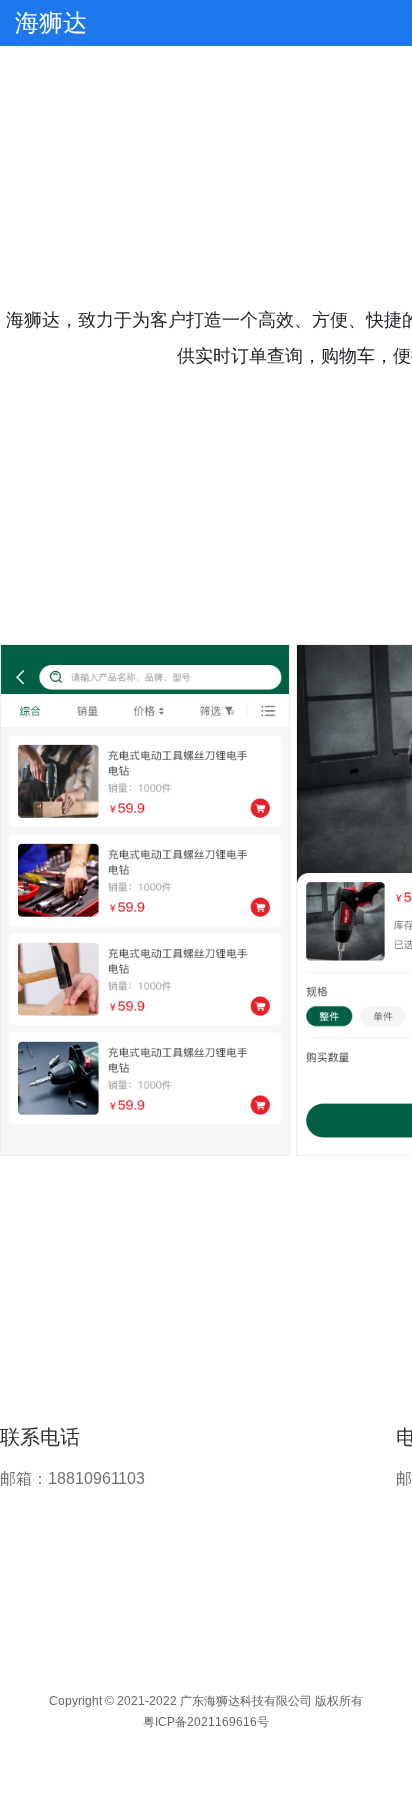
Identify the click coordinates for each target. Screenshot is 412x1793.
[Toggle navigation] (384, 23)
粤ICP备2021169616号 (206, 1722)
